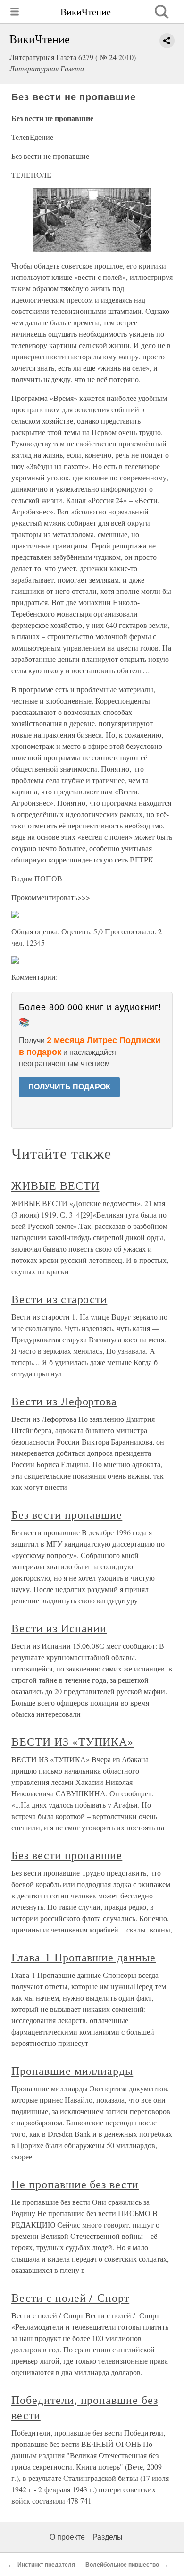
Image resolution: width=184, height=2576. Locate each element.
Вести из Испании (59, 1628)
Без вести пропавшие (67, 1514)
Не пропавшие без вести (75, 2184)
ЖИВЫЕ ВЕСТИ (55, 1185)
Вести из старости (59, 1299)
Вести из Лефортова (64, 1401)
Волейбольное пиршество (122, 2565)
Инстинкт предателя (46, 2565)
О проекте (67, 2537)
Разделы (108, 2537)
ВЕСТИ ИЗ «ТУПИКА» (72, 1741)
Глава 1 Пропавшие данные (84, 1957)
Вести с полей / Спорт (70, 2298)
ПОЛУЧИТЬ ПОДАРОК (69, 1087)
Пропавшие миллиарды (72, 2071)
